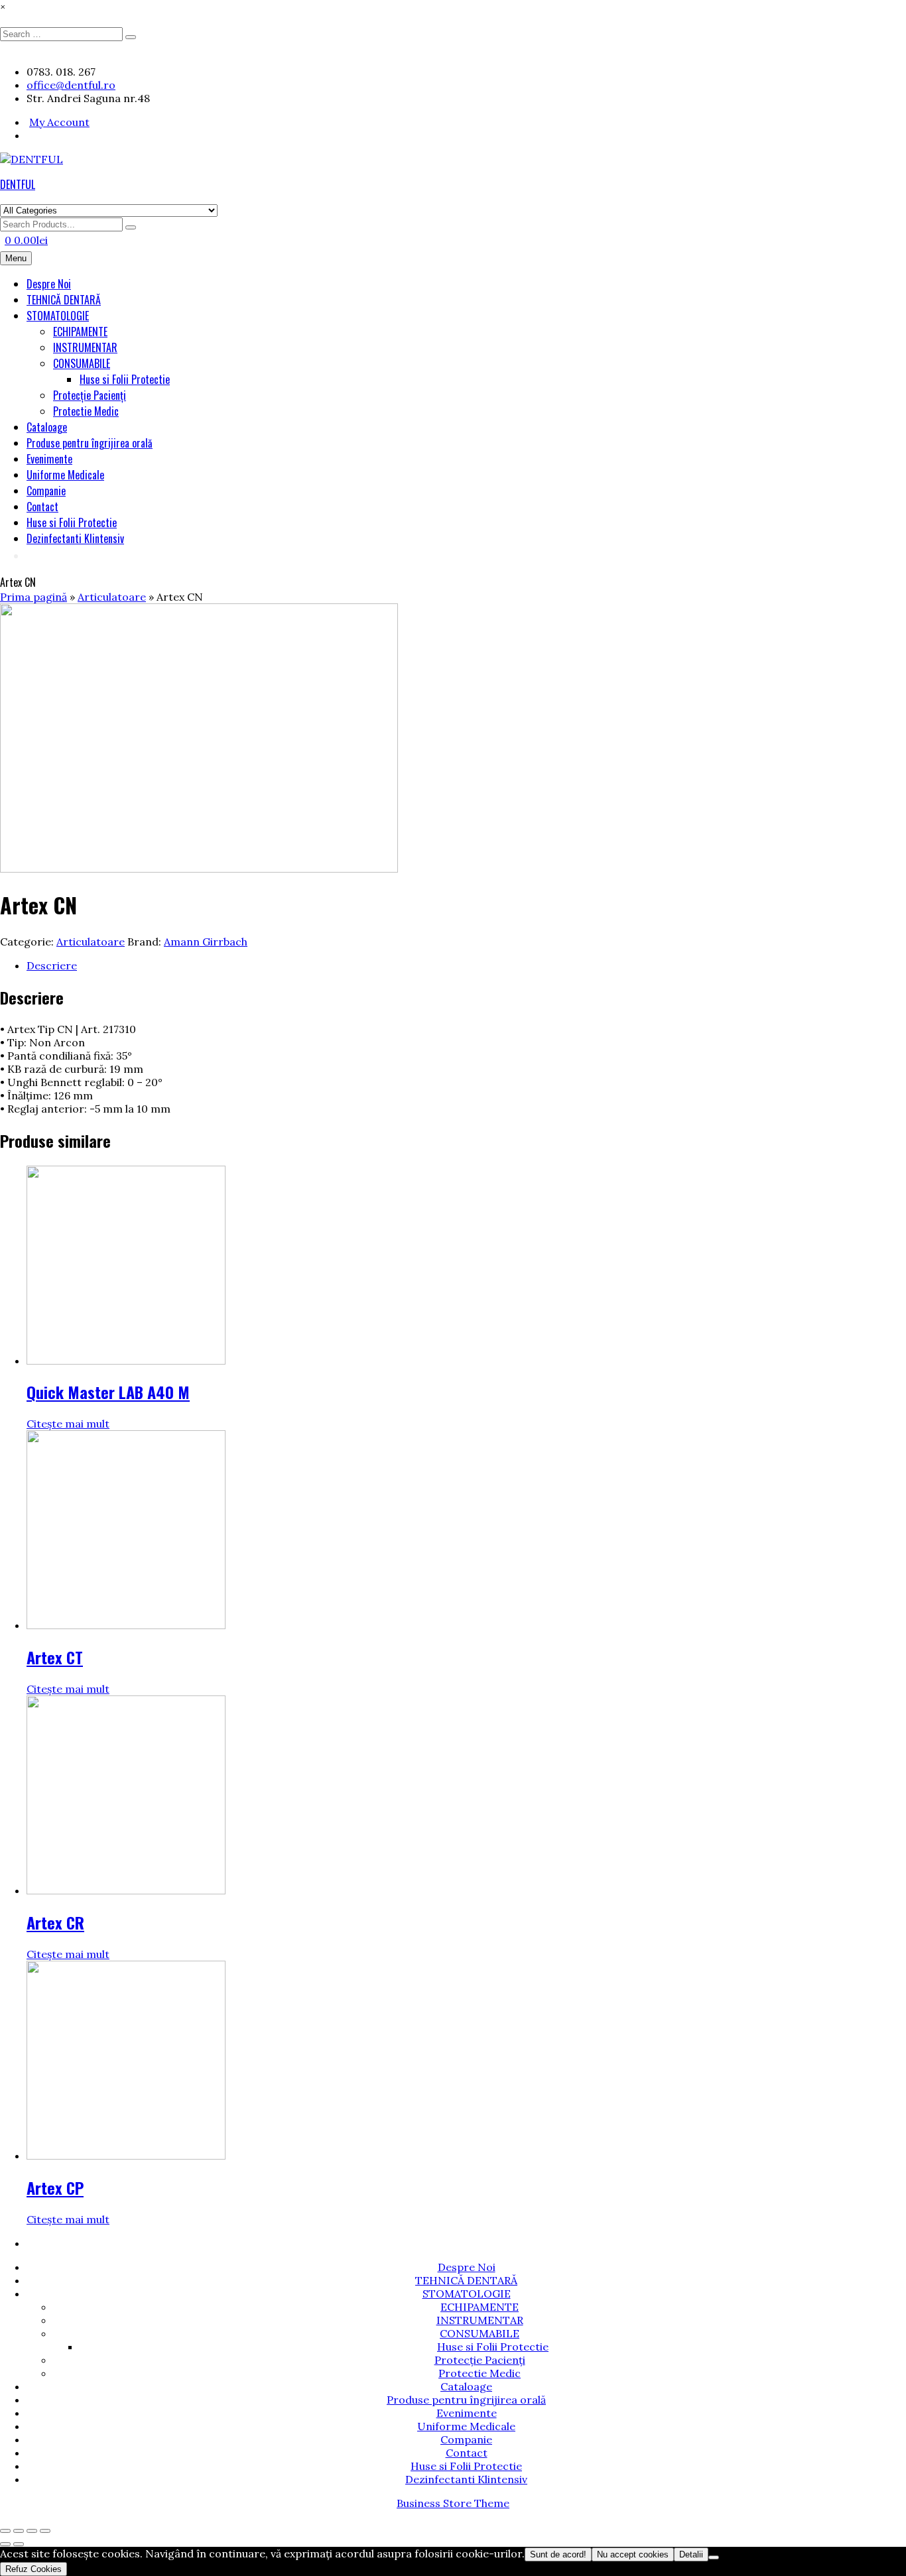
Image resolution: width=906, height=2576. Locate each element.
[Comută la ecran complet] (19, 2531)
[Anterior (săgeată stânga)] (5, 2544)
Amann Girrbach (206, 942)
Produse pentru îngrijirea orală (90, 443)
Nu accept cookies (633, 2554)
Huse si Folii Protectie (125, 379)
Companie (46, 491)
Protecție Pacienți (90, 395)
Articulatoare (112, 597)
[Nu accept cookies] (714, 2557)
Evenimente (49, 459)
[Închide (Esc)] (45, 2531)
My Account (59, 122)
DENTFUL (18, 184)
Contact (42, 507)
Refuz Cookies (33, 2569)
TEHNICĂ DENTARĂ (64, 300)
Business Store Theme (453, 2503)
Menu (16, 258)
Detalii (691, 2554)
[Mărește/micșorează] (5, 2531)
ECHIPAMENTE (80, 332)
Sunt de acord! (558, 2554)
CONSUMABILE (82, 363)
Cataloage (47, 427)
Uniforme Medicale (65, 475)
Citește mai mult (68, 1424)
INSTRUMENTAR (85, 347)
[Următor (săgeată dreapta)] (19, 2544)
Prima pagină (33, 597)
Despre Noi (49, 284)
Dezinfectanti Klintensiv (75, 538)
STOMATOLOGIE (58, 316)
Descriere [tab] (52, 965)
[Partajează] (32, 2531)
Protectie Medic (86, 411)
